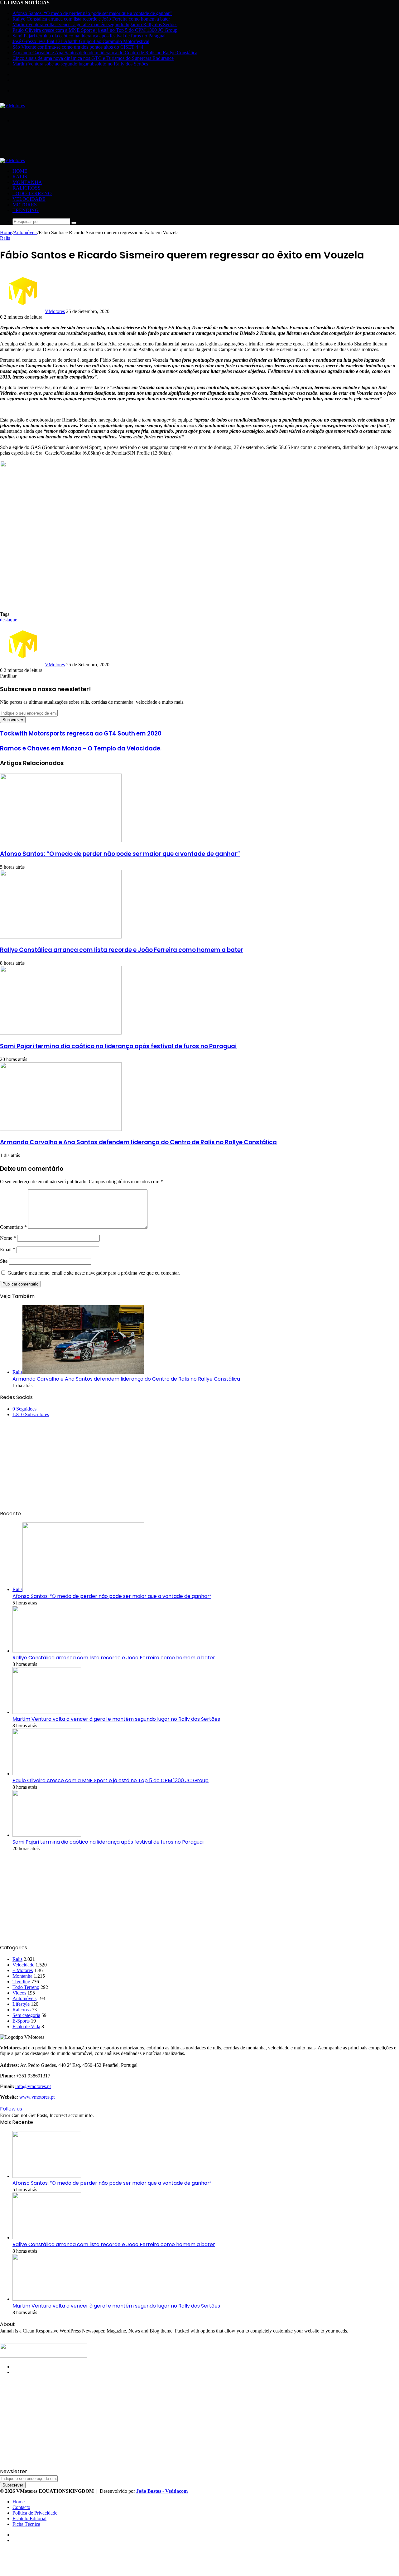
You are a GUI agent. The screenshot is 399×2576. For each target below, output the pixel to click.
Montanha (27, 182)
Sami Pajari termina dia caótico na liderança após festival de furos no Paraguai (89, 36)
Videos (19, 1993)
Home (20, 171)
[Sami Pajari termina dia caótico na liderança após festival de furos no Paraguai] (61, 1033)
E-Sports (21, 2021)
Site (4, 1261)
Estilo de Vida (26, 2026)
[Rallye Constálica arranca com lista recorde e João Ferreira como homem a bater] (61, 937)
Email (8, 1249)
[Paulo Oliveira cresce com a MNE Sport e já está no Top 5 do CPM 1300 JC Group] (47, 1774)
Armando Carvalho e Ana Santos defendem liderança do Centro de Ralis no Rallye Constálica (105, 53)
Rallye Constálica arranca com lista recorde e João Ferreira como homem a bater (91, 19)
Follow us (11, 2109)
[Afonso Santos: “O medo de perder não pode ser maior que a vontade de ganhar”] (61, 840)
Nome (8, 1238)
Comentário (13, 1227)
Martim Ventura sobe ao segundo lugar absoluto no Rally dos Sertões (80, 64)
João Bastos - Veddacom (162, 2491)
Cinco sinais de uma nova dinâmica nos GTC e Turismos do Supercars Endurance (93, 58)
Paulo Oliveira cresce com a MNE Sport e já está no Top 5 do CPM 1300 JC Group (95, 30)
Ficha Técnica (26, 2524)
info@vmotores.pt (33, 2086)
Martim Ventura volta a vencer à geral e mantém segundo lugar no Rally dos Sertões (95, 24)
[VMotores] (12, 106)
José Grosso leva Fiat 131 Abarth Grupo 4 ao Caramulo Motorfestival (81, 41)
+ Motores (23, 1970)
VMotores (55, 311)
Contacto (21, 2507)
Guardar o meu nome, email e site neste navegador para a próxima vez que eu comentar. (94, 1273)
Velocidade (29, 199)
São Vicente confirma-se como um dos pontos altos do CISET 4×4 (78, 47)
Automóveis (25, 232)
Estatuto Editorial (29, 2518)
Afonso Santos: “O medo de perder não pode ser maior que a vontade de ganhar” (92, 13)
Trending (26, 210)
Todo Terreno (32, 193)
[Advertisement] (113, 142)
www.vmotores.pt (37, 2097)
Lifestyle (21, 2004)
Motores (25, 205)
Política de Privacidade (35, 2513)
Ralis (20, 177)
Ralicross (26, 188)
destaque (9, 620)
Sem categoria (26, 2015)
